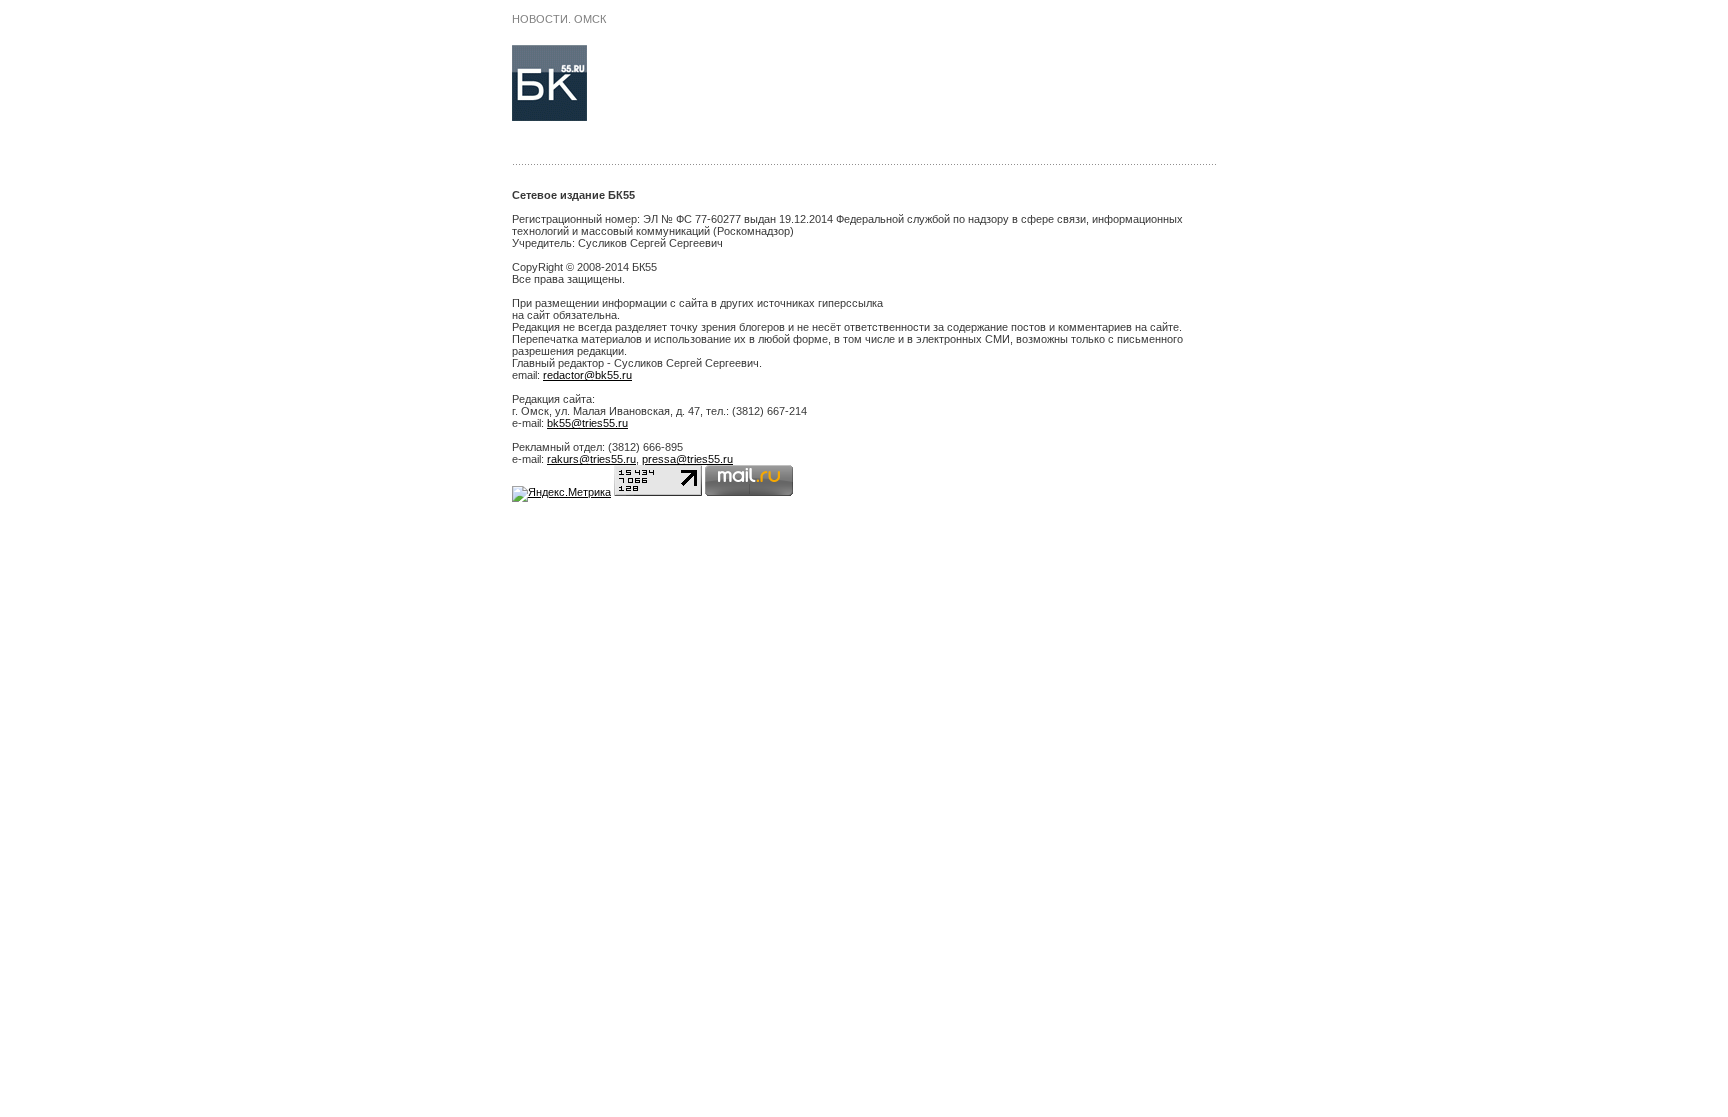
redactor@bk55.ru (587, 375)
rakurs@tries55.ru (591, 459)
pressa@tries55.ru (687, 459)
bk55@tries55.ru (587, 423)
